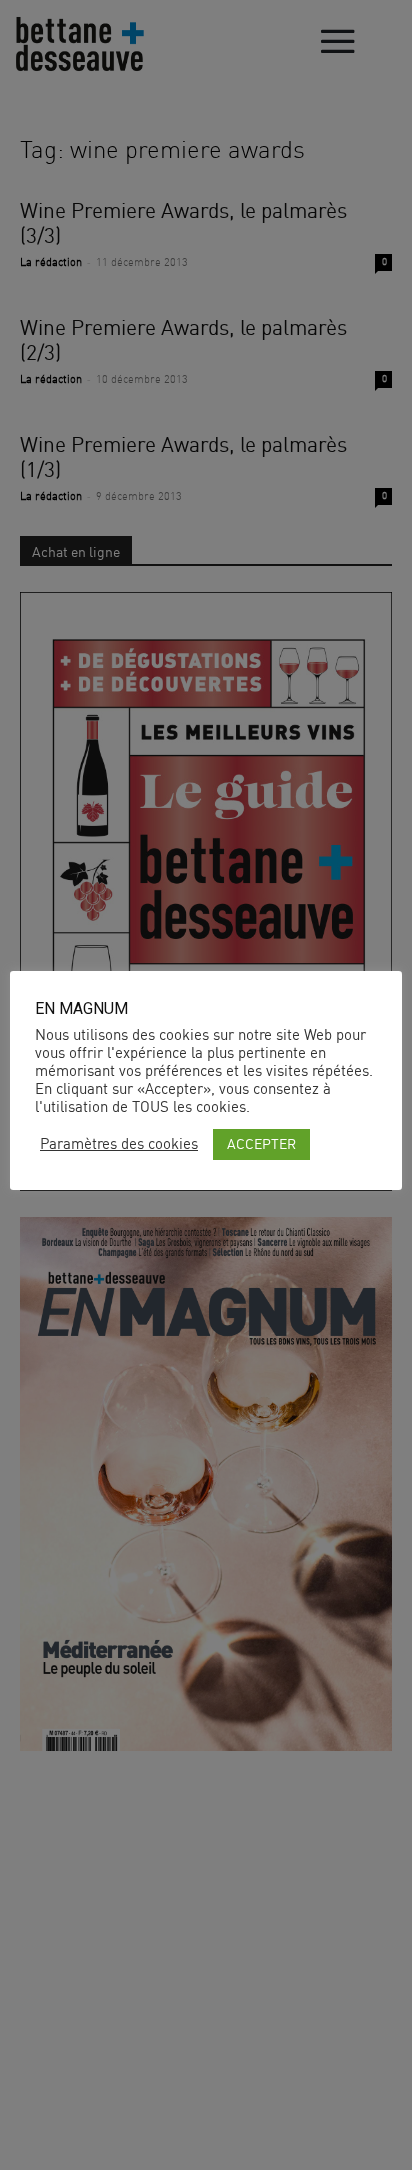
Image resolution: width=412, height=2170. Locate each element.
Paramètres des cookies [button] (119, 1144)
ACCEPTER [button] (261, 1143)
